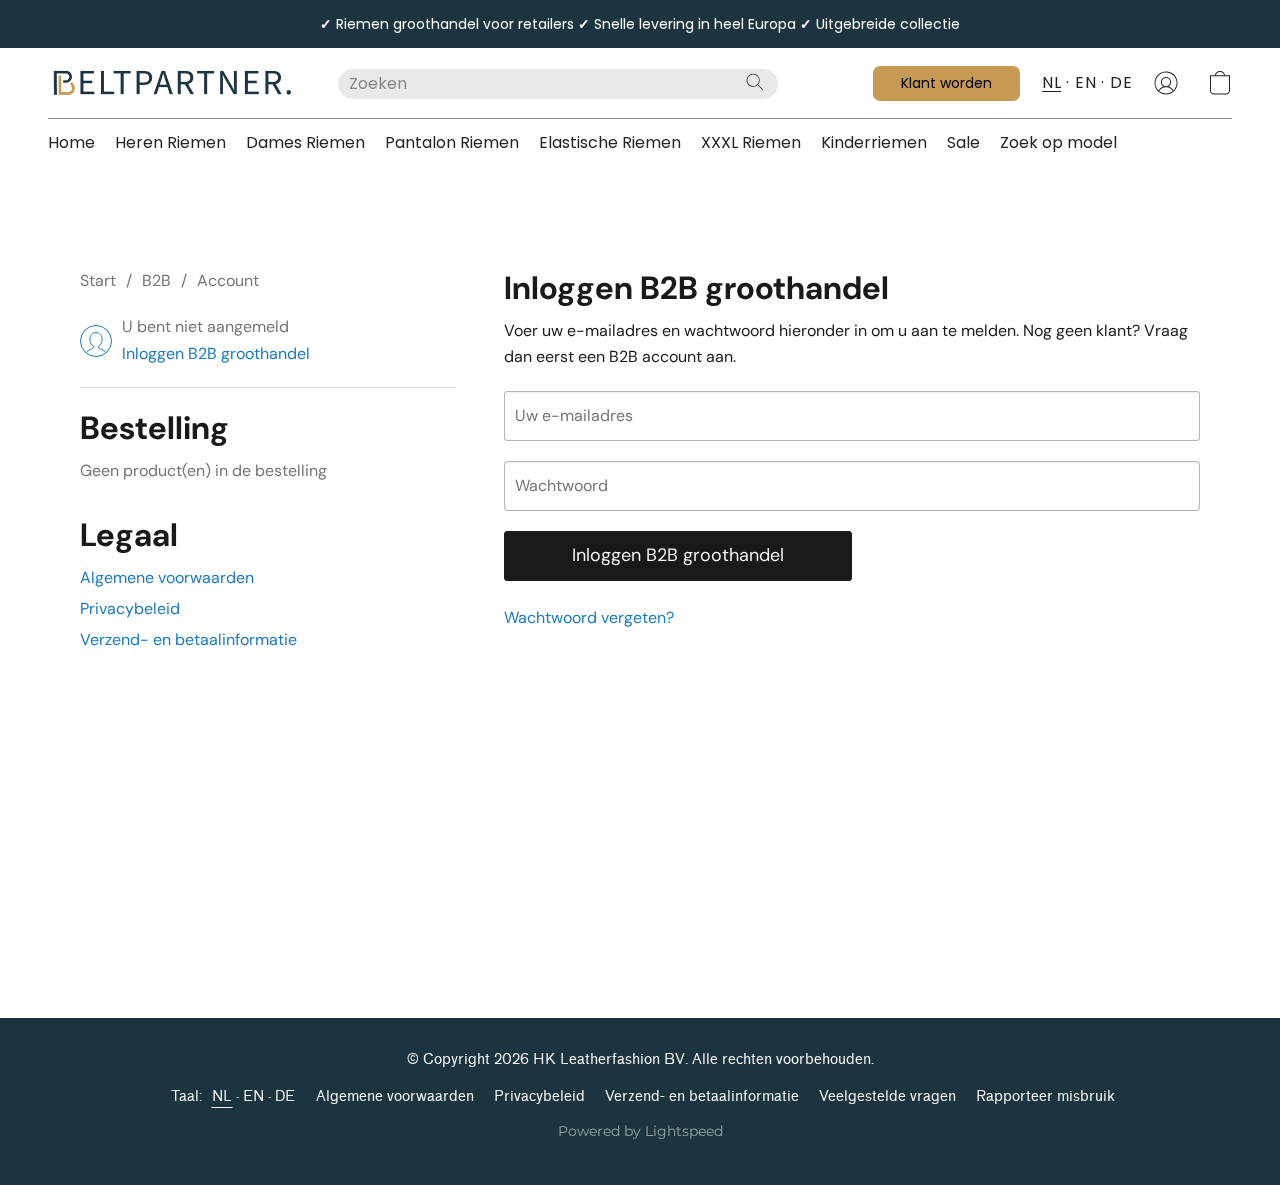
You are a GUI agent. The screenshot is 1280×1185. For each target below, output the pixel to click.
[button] (173, 83)
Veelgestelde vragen (887, 1096)
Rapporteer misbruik (1045, 1096)
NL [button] (1051, 82)
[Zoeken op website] (755, 82)
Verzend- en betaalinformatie (188, 639)
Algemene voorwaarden (167, 577)
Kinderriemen (874, 142)
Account (228, 280)
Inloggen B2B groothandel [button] (216, 353)
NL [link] (222, 1096)
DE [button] (1121, 82)
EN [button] (1085, 82)
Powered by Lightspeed (640, 1131)
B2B (156, 280)
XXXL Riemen (751, 142)
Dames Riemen (305, 142)
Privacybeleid (130, 608)
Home (71, 142)
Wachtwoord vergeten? (589, 617)
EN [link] (254, 1096)
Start (98, 280)
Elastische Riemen (610, 142)
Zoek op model (1058, 142)
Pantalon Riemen (452, 142)
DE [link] (285, 1096)
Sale (963, 142)
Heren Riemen (170, 142)
